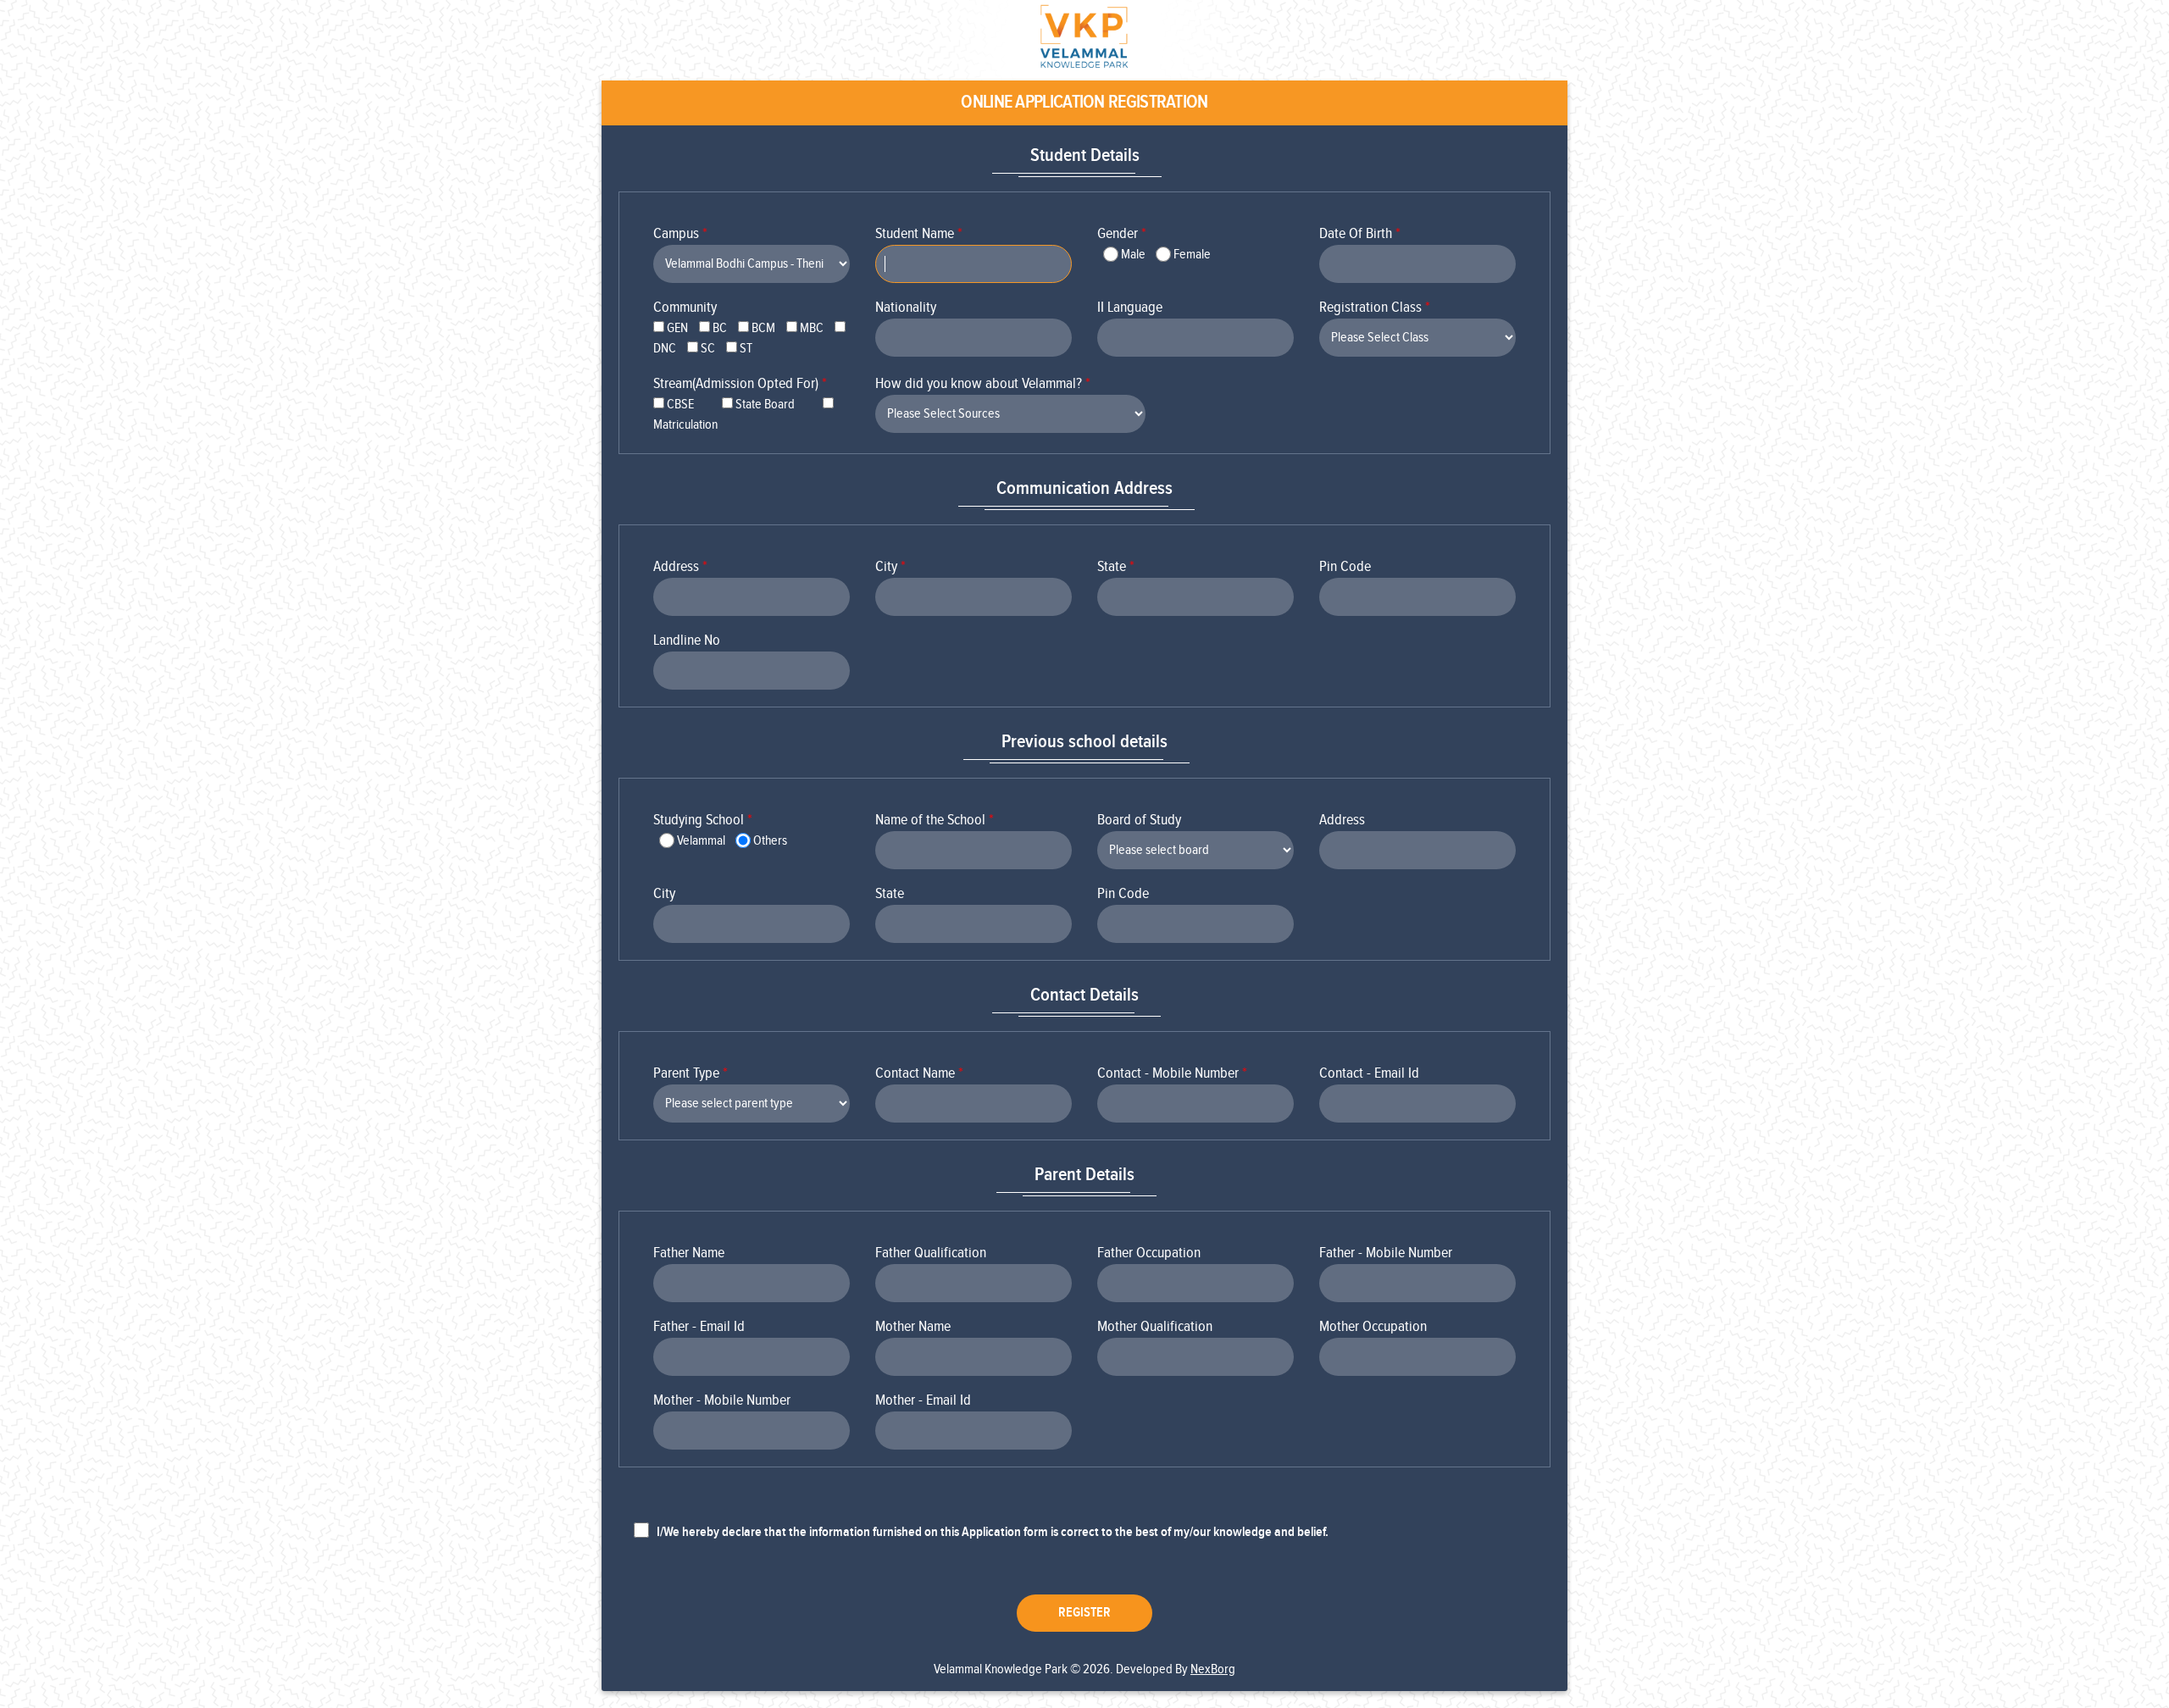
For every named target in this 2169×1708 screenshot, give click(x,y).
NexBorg (1213, 1669)
